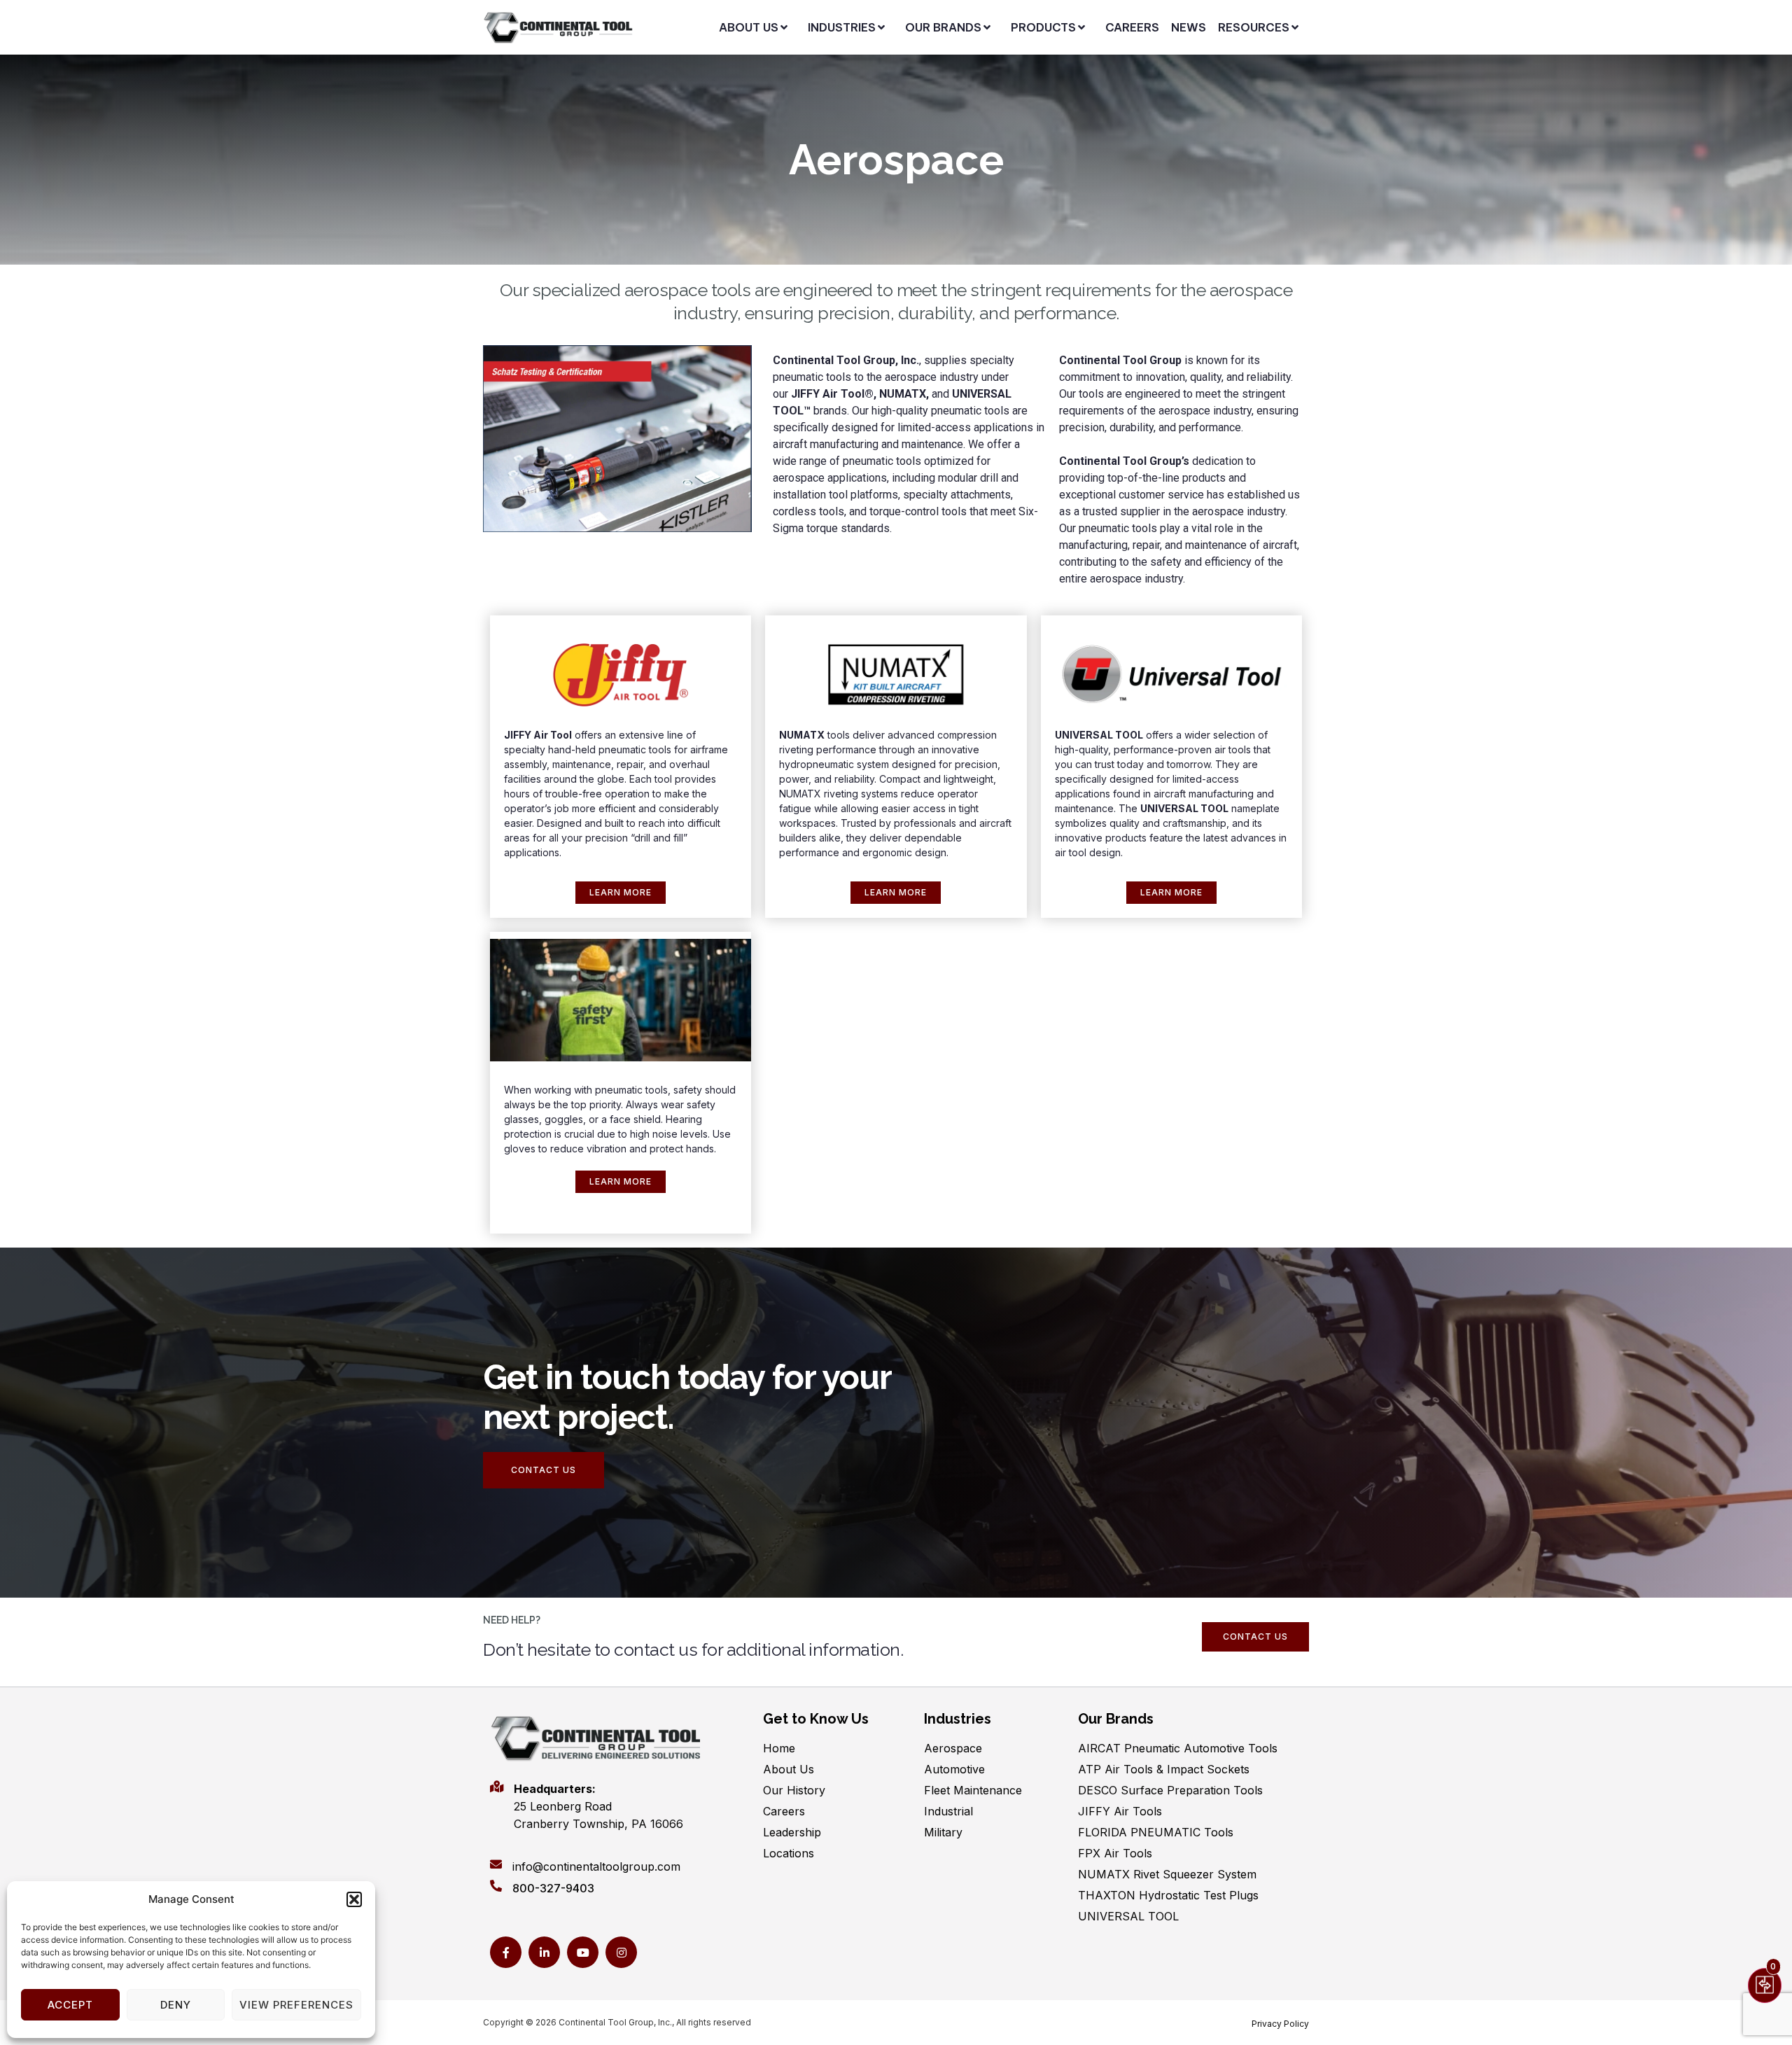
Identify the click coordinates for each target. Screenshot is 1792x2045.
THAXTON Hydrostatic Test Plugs (1168, 1895)
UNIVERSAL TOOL (1128, 1916)
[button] (354, 1899)
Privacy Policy (1280, 2024)
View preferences (296, 2005)
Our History (794, 1790)
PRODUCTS (1043, 27)
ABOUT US (749, 27)
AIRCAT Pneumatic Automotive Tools (1178, 1748)
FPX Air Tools (1115, 1853)
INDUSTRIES (842, 27)
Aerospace (953, 1748)
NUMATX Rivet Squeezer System (1167, 1874)
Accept (70, 2005)
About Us (789, 1769)
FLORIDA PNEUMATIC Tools (1156, 1832)
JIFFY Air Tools (1120, 1811)
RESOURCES (1254, 27)
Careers (784, 1811)
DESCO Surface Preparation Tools (1170, 1790)
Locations (789, 1853)
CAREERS (1132, 27)
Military (943, 1832)
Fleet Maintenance (973, 1790)
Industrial (948, 1811)
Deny (176, 2005)
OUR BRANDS (943, 27)
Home (779, 1748)
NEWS (1189, 27)
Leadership (792, 1832)
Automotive (954, 1769)
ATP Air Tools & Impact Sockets (1164, 1769)
